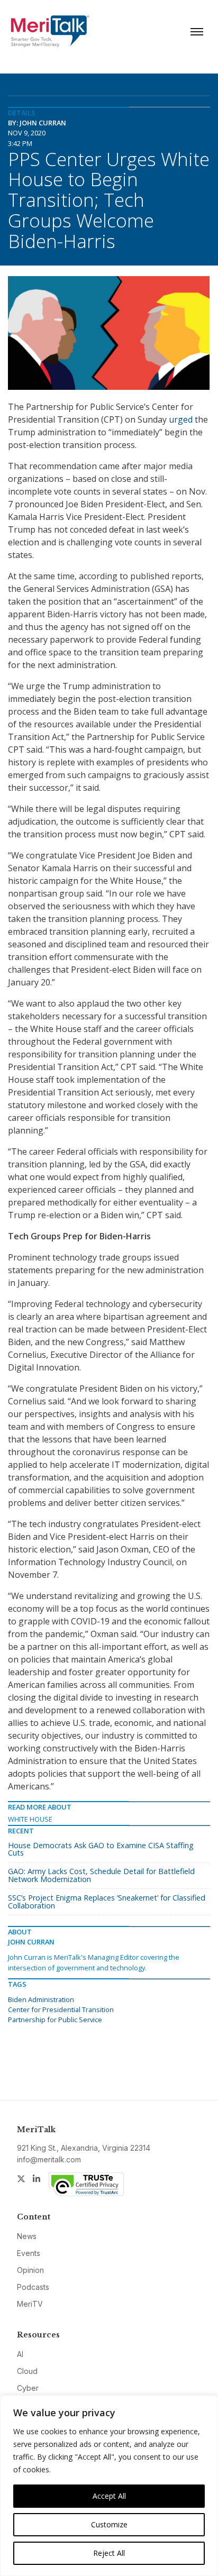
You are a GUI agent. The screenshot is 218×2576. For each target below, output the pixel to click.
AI (20, 2354)
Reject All (109, 2553)
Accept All (109, 2496)
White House (30, 1819)
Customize (109, 2524)
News (27, 2236)
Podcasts (33, 2287)
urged (181, 419)
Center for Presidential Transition (61, 2009)
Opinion (30, 2270)
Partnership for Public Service (55, 2020)
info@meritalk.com (49, 2159)
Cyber (28, 2388)
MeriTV (30, 2304)
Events (29, 2253)
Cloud (27, 2371)
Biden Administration (41, 1999)
